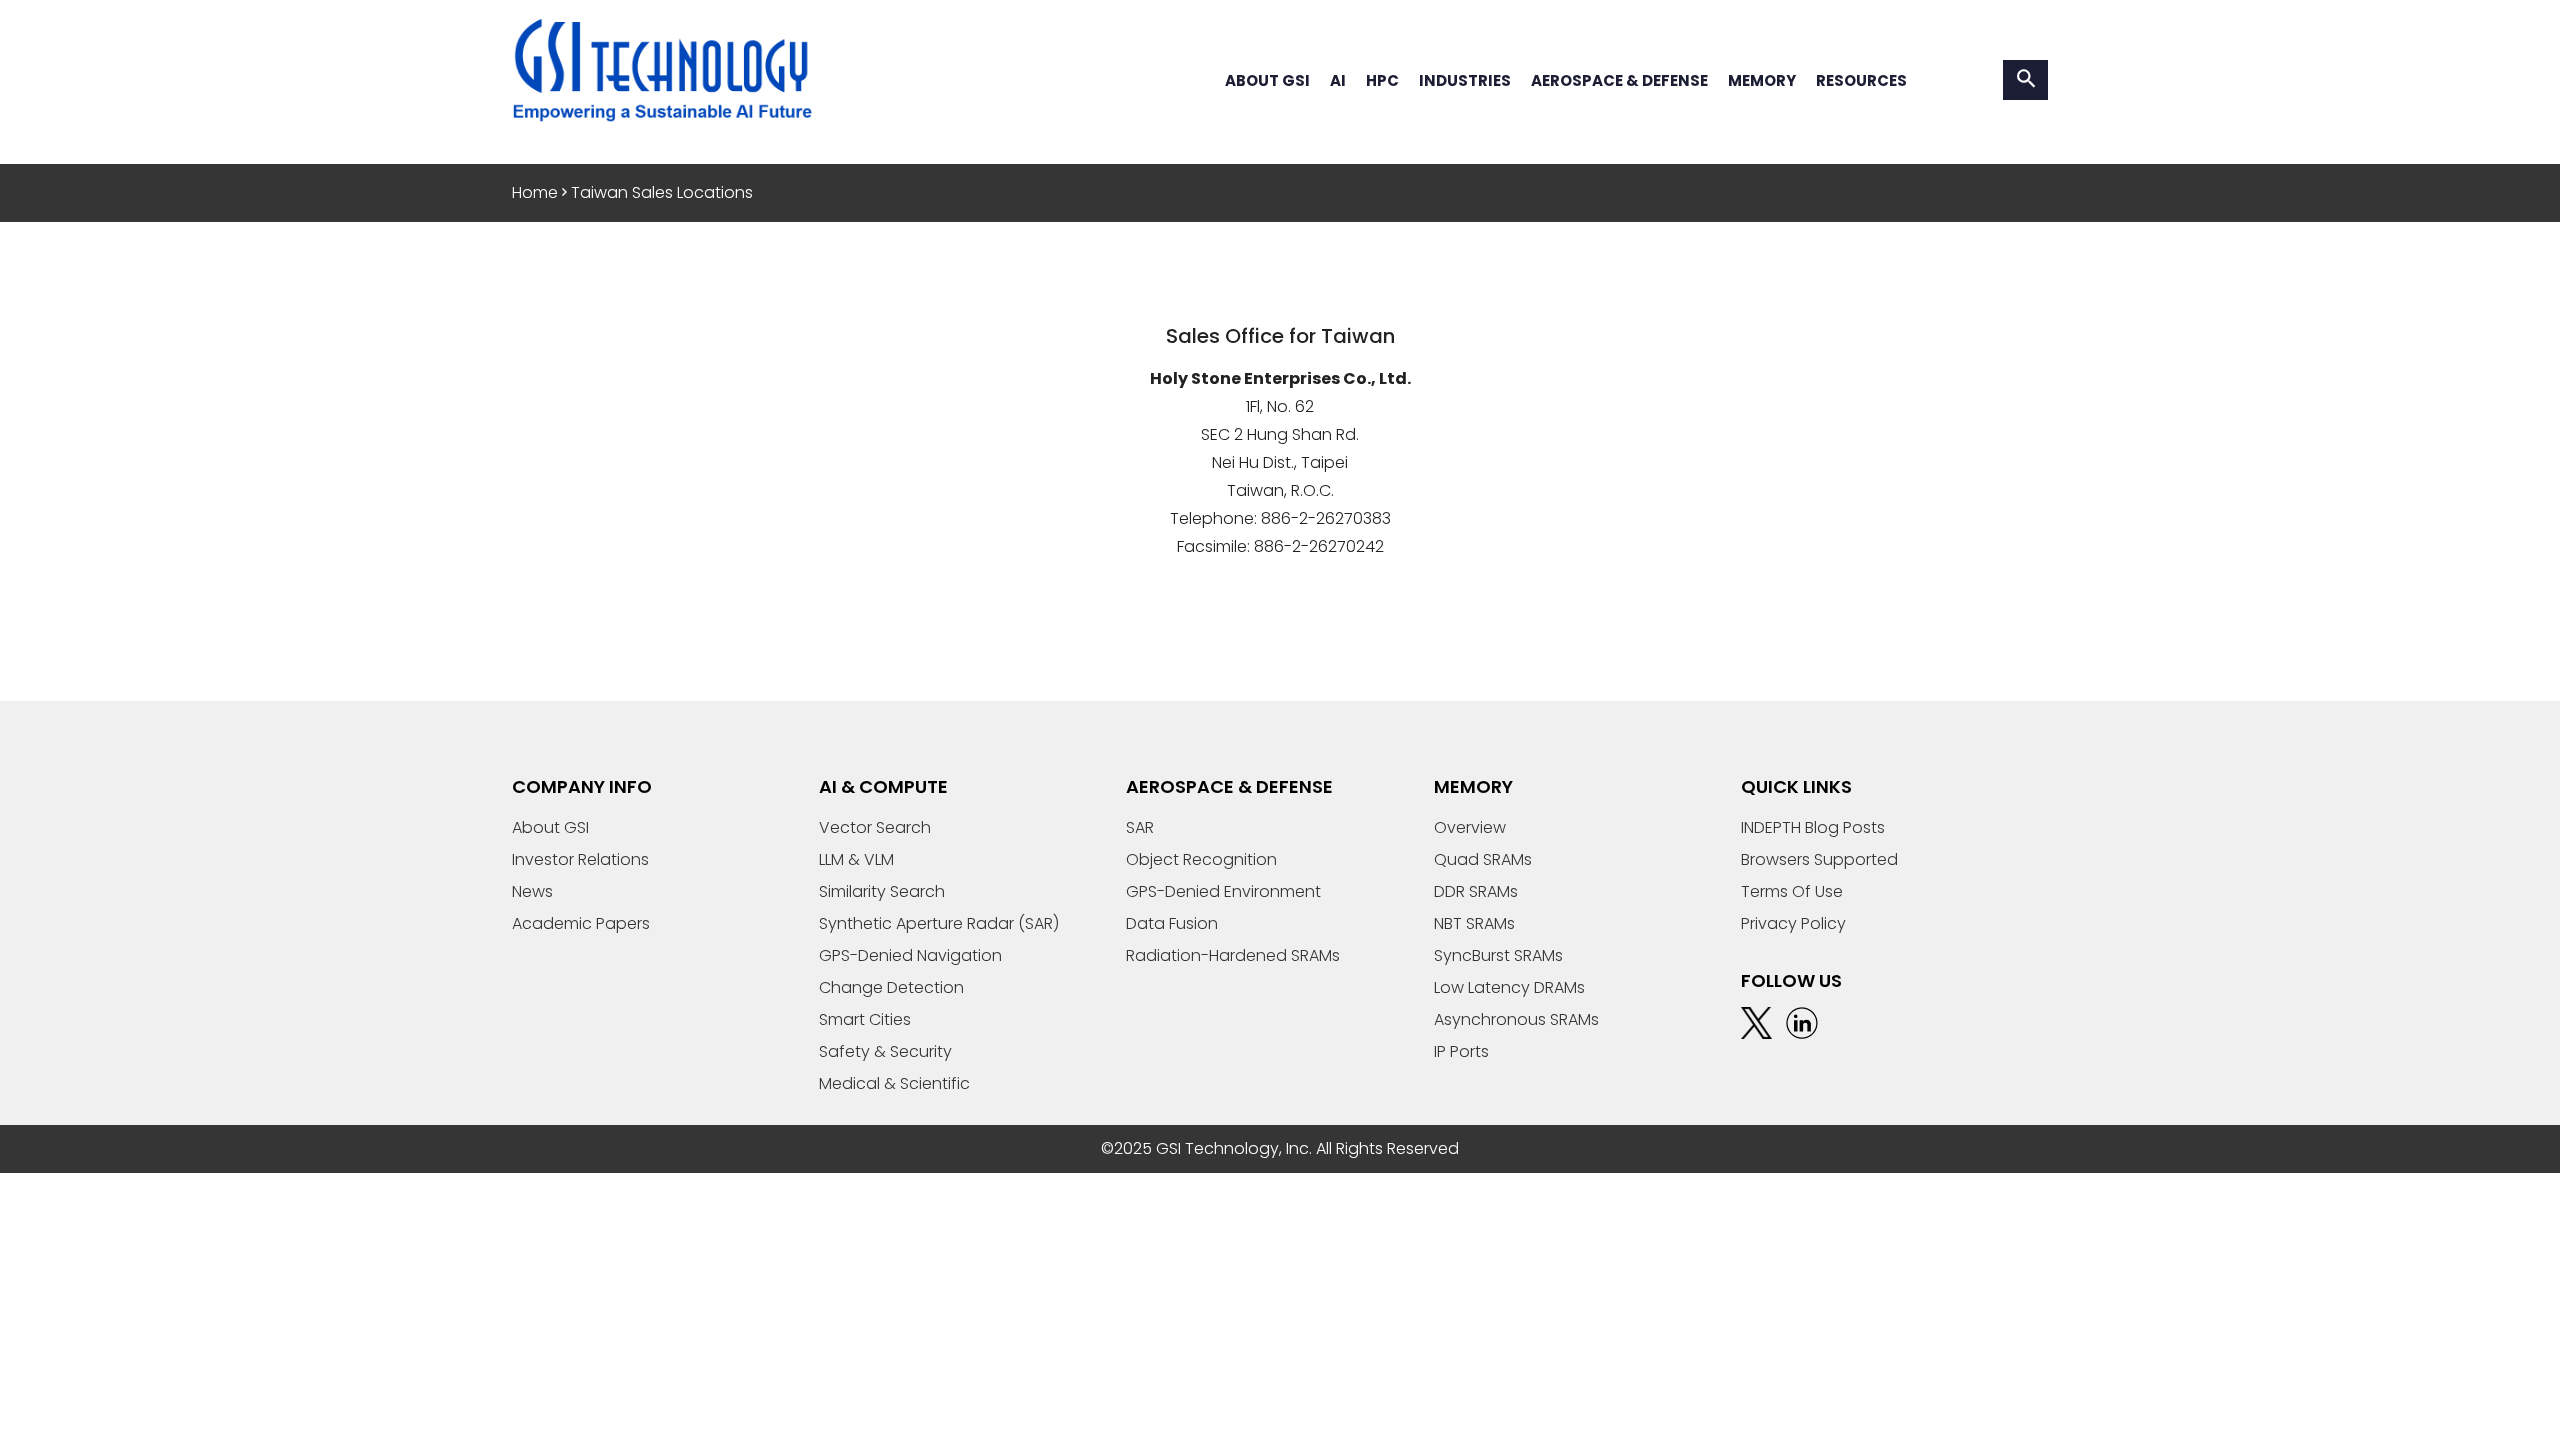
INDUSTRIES (1465, 80)
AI (1338, 80)
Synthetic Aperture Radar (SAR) (939, 923)
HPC (1382, 80)
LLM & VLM (856, 859)
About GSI (550, 827)
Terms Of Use (1792, 891)
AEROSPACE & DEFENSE (1619, 80)
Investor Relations (580, 859)
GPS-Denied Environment (1223, 891)
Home (535, 192)
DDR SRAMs (1476, 891)
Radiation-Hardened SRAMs (1233, 955)
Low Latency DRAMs (1509, 987)
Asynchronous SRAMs (1516, 1019)
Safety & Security (885, 1051)
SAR (1140, 827)
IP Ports (1461, 1051)
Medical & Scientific (894, 1083)
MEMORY (1762, 80)
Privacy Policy (1793, 923)
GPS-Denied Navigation (910, 955)
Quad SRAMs (1483, 859)
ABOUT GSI (1267, 80)
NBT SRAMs (1474, 923)
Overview (1470, 827)
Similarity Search (882, 891)
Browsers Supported (1819, 859)
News (532, 891)
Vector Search (875, 827)
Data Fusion (1172, 923)
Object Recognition (1201, 859)
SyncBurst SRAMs (1498, 955)
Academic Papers (581, 923)
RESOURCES (1861, 80)
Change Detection (891, 987)
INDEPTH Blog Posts (1813, 827)
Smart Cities (865, 1019)
